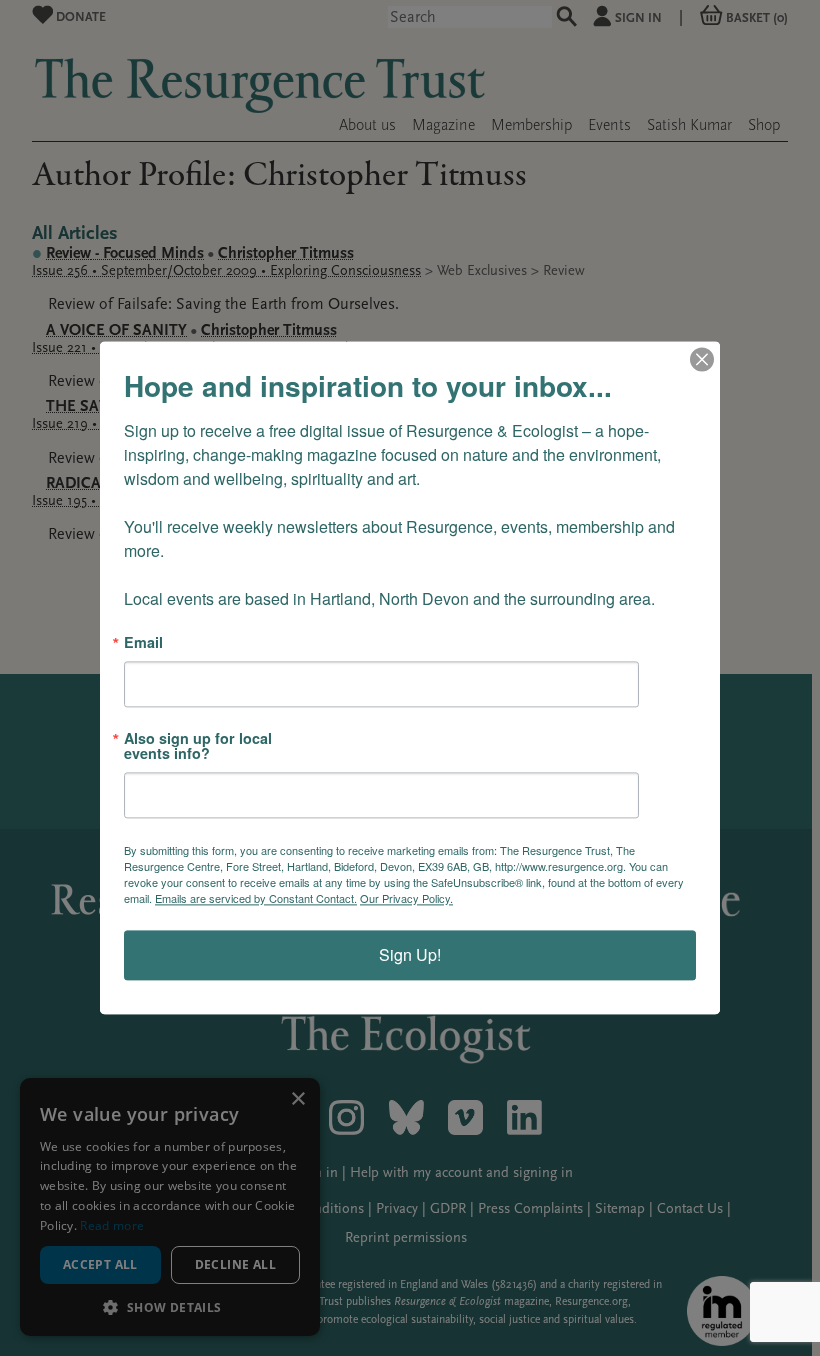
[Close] (702, 359)
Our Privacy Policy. (406, 899)
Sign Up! (410, 955)
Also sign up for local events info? (198, 746)
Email (143, 642)
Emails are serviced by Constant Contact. (256, 899)
